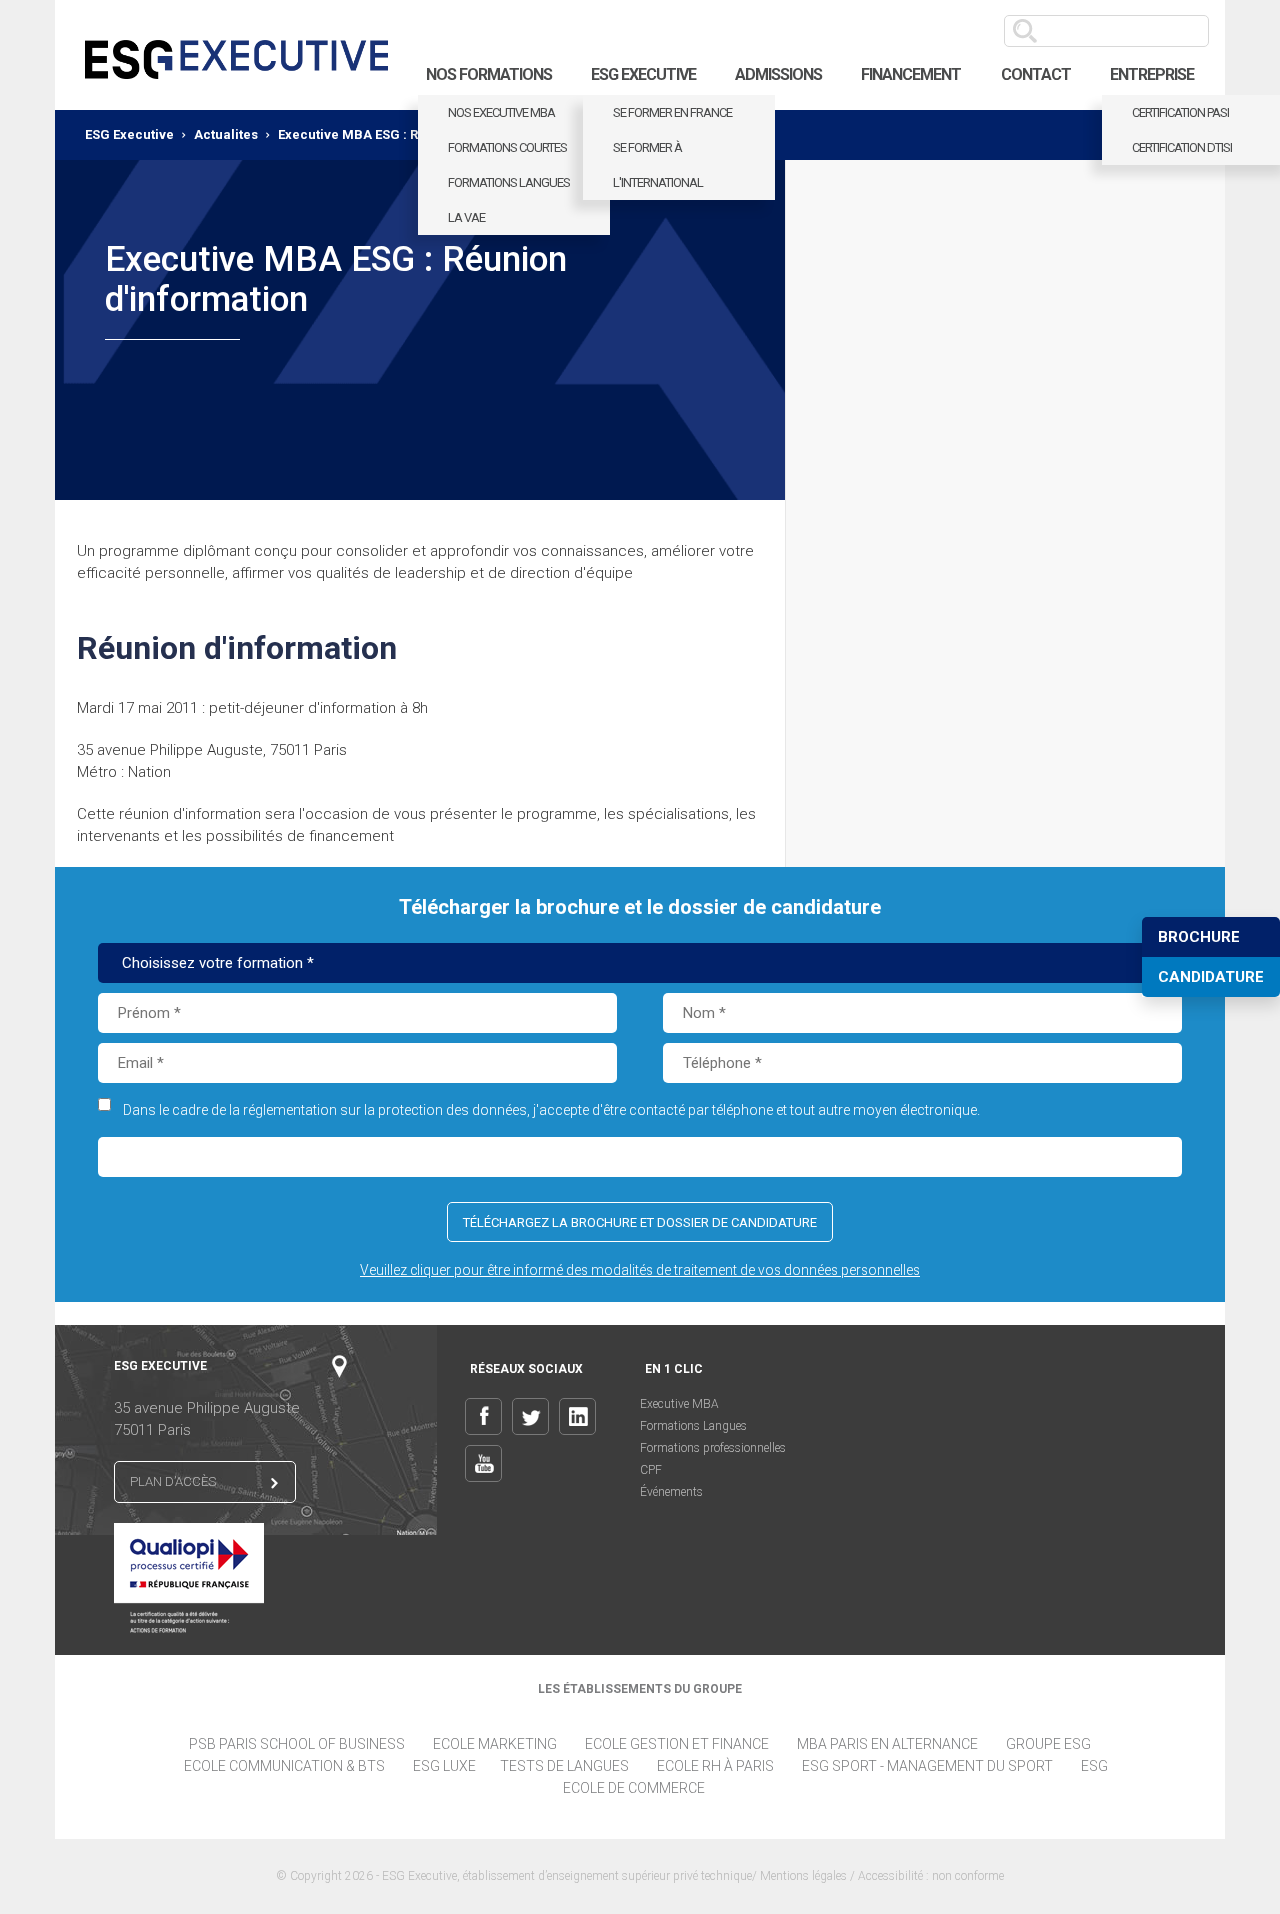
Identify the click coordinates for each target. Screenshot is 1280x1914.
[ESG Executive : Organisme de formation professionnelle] (236, 55)
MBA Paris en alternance (887, 1744)
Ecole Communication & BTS (284, 1766)
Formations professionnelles (713, 1448)
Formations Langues (693, 1426)
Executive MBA (679, 1404)
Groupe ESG (1048, 1744)
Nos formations (489, 74)
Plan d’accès (173, 1481)
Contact (1036, 74)
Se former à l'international (658, 165)
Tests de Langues (564, 1766)
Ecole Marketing (495, 1744)
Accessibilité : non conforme (931, 1876)
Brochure (1199, 937)
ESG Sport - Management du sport (927, 1766)
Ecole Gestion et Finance (677, 1744)
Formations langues (509, 182)
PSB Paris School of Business (297, 1744)
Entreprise (1152, 74)
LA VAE (466, 217)
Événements (671, 1492)
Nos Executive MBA (501, 112)
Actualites (226, 134)
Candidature (1211, 977)
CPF (651, 1470)
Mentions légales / (809, 1876)
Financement (911, 74)
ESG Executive (643, 74)
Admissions (778, 74)
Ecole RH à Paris (715, 1766)
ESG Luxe (444, 1766)
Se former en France (672, 112)
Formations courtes (507, 147)
